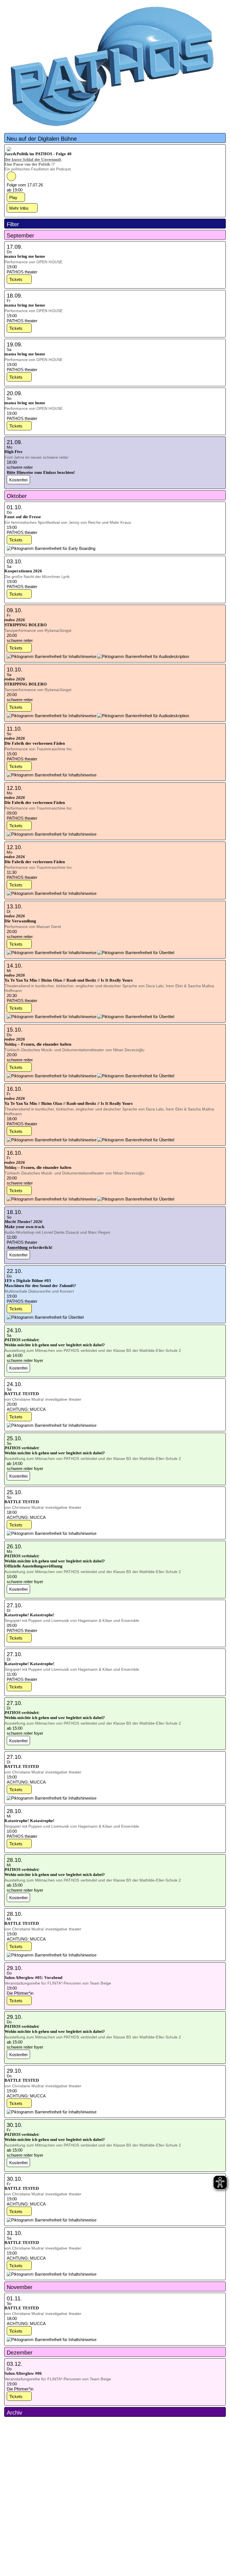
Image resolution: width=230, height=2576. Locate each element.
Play (13, 197)
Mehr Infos (19, 208)
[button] (115, 138)
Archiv (14, 2413)
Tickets (16, 279)
